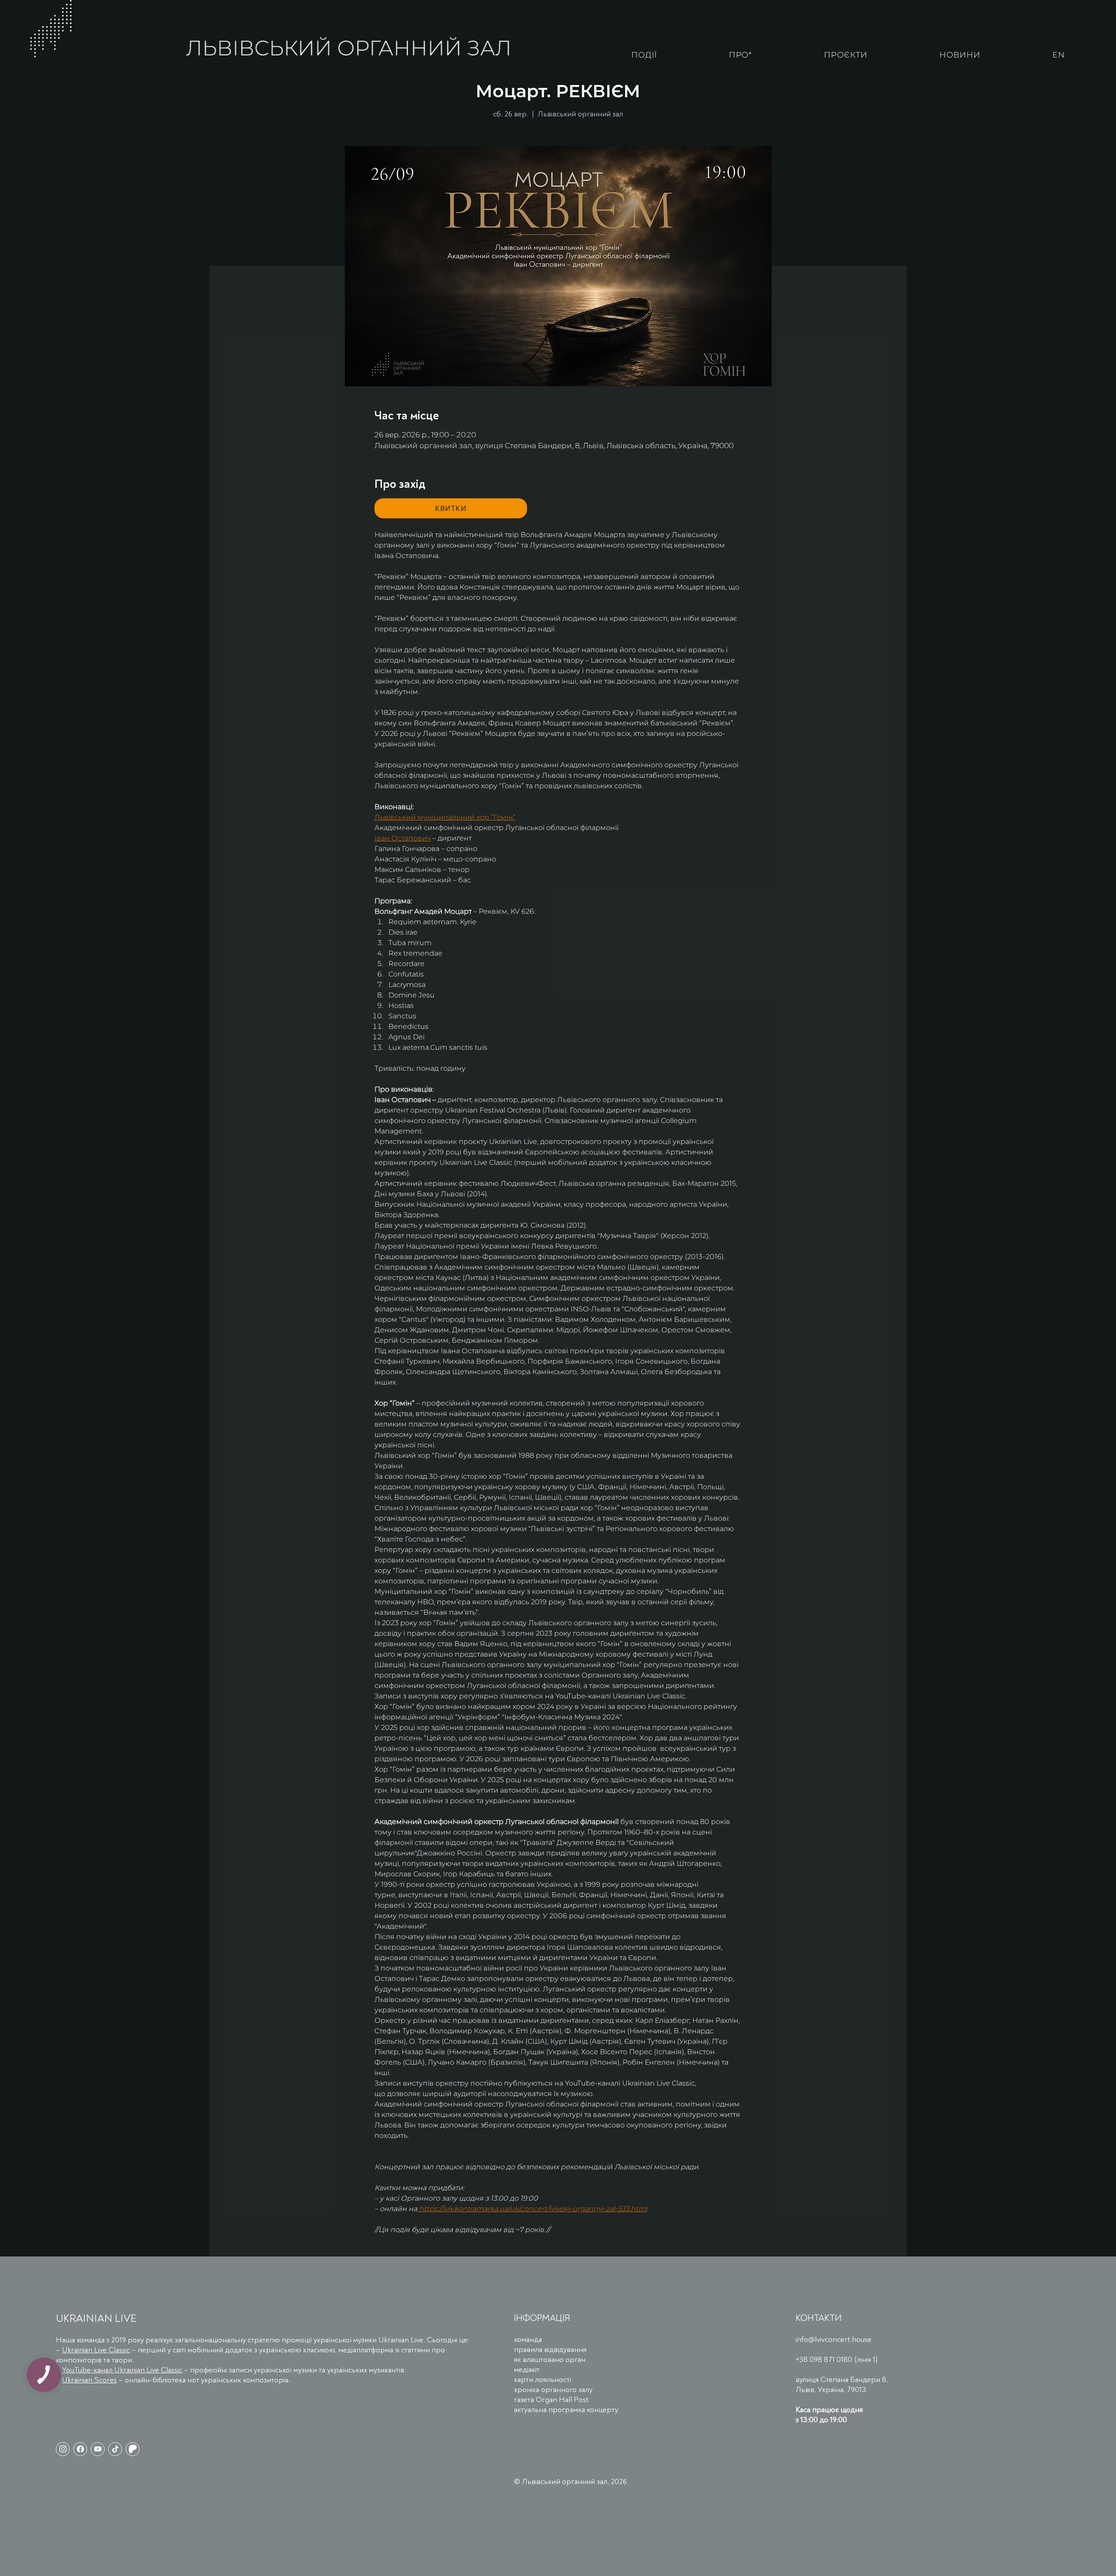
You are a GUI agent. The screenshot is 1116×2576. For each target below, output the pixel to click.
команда (528, 2339)
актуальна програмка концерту (566, 2410)
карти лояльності (543, 2380)
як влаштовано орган (550, 2360)
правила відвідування (550, 2350)
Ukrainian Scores (89, 2380)
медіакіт (527, 2370)
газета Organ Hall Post (551, 2400)
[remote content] (451, 508)
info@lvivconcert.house (834, 2339)
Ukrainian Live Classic (96, 2350)
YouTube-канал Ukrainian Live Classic (122, 2370)
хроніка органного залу (553, 2390)
